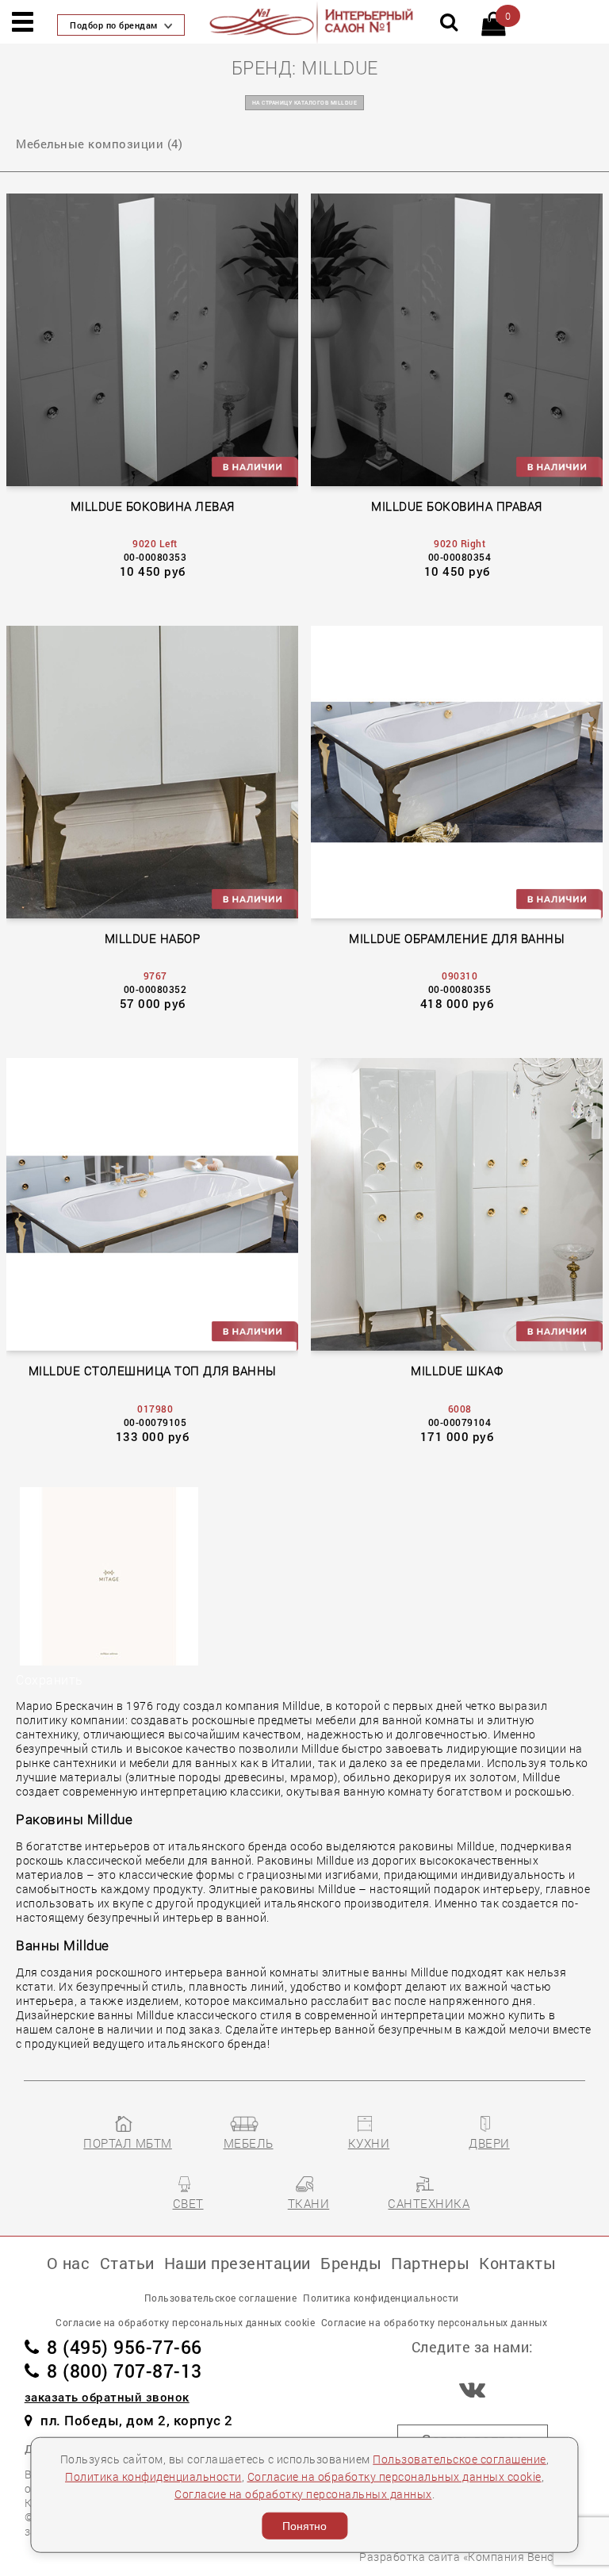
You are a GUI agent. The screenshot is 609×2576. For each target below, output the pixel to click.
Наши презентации (237, 2263)
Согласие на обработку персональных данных (303, 2494)
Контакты (517, 2263)
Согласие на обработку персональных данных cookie (395, 2476)
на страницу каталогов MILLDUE (305, 103)
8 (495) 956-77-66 (124, 2347)
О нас (69, 2263)
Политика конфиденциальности (153, 2476)
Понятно (304, 2526)
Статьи (127, 2263)
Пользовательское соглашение (460, 2459)
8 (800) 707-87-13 (124, 2371)
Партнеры (430, 2263)
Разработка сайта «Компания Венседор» (472, 2557)
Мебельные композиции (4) (99, 144)
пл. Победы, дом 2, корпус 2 (137, 2420)
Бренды (351, 2263)
